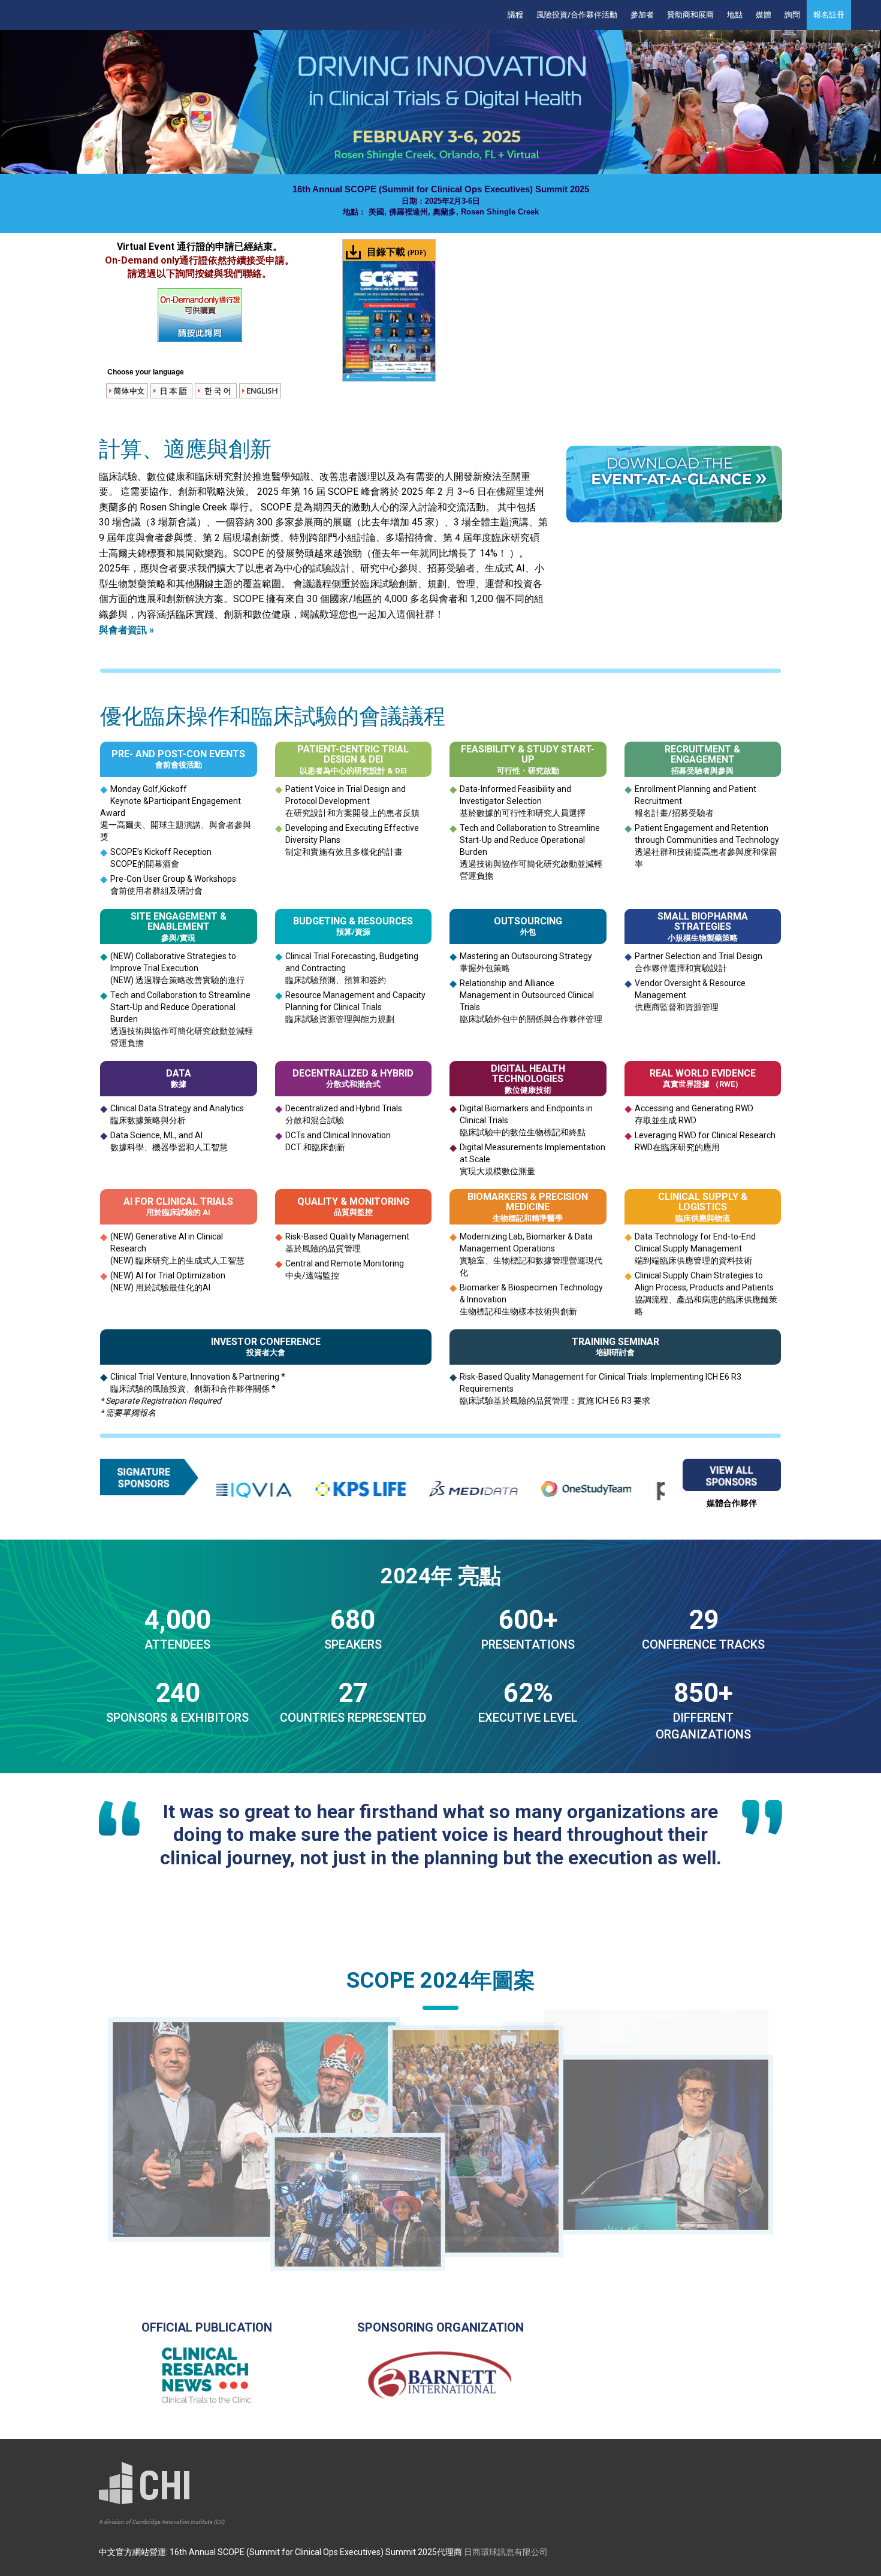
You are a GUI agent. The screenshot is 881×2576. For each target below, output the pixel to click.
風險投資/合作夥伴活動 (577, 15)
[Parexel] (597, 1489)
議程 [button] (515, 15)
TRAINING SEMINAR (616, 1342)
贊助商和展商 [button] (690, 15)
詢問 (792, 15)
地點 (735, 15)
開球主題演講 (176, 825)
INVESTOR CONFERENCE (266, 1342)
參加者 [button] (642, 15)
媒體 (764, 15)
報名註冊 (829, 15)
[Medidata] (371, 1489)
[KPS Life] (259, 1489)
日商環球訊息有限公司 (506, 2552)
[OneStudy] (484, 1489)
